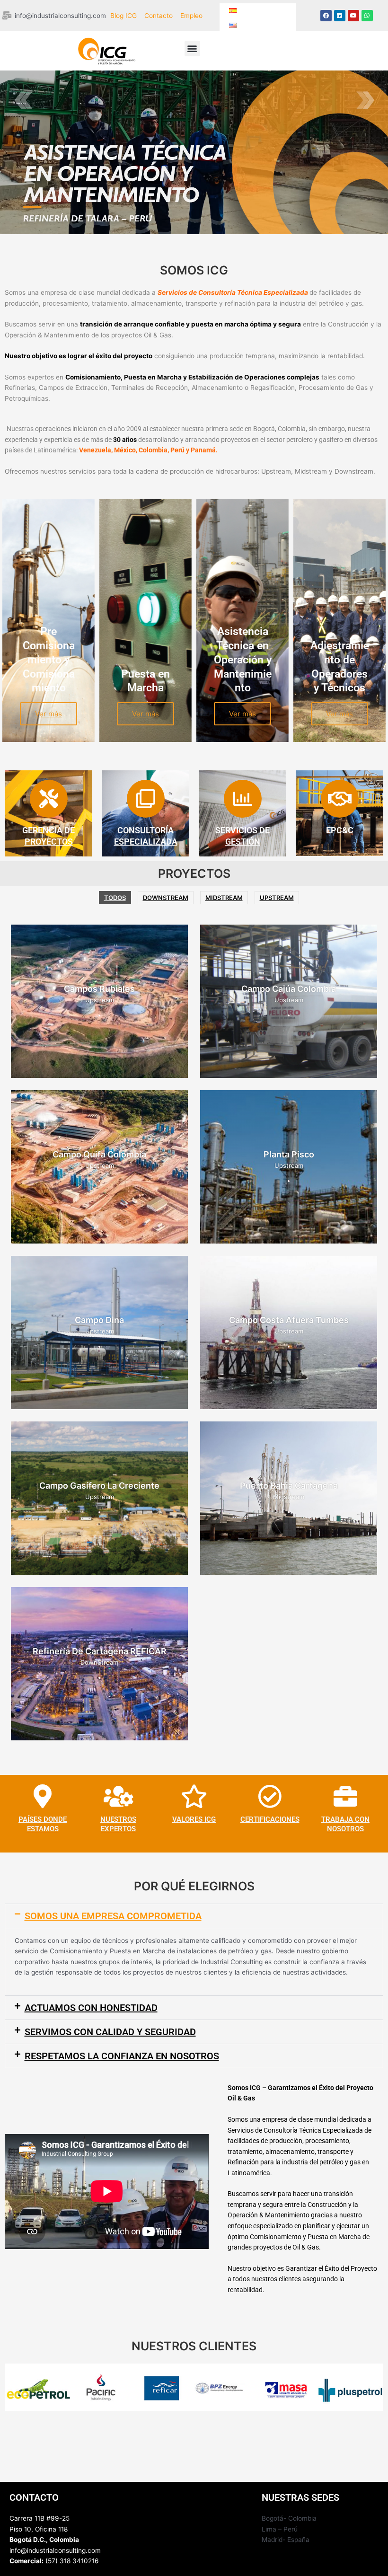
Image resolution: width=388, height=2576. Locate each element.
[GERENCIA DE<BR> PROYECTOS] (49, 799)
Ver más (48, 714)
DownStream (166, 898)
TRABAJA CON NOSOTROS (345, 1824)
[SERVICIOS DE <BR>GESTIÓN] (243, 799)
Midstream (224, 898)
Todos (115, 898)
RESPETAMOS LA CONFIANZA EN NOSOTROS (122, 2056)
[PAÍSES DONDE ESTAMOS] (43, 1796)
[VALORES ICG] (194, 1796)
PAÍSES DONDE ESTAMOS (43, 1824)
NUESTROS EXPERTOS (118, 1824)
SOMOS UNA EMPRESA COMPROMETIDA (113, 1916)
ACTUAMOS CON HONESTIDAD (91, 2008)
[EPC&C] (340, 799)
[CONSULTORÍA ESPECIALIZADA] (146, 799)
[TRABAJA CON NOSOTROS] (345, 1796)
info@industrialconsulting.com (55, 2550)
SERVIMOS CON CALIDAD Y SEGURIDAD (110, 2032)
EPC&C (340, 830)
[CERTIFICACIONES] (270, 1796)
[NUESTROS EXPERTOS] (118, 1796)
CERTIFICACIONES (270, 1819)
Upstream (277, 898)
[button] (192, 49)
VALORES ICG (194, 1819)
